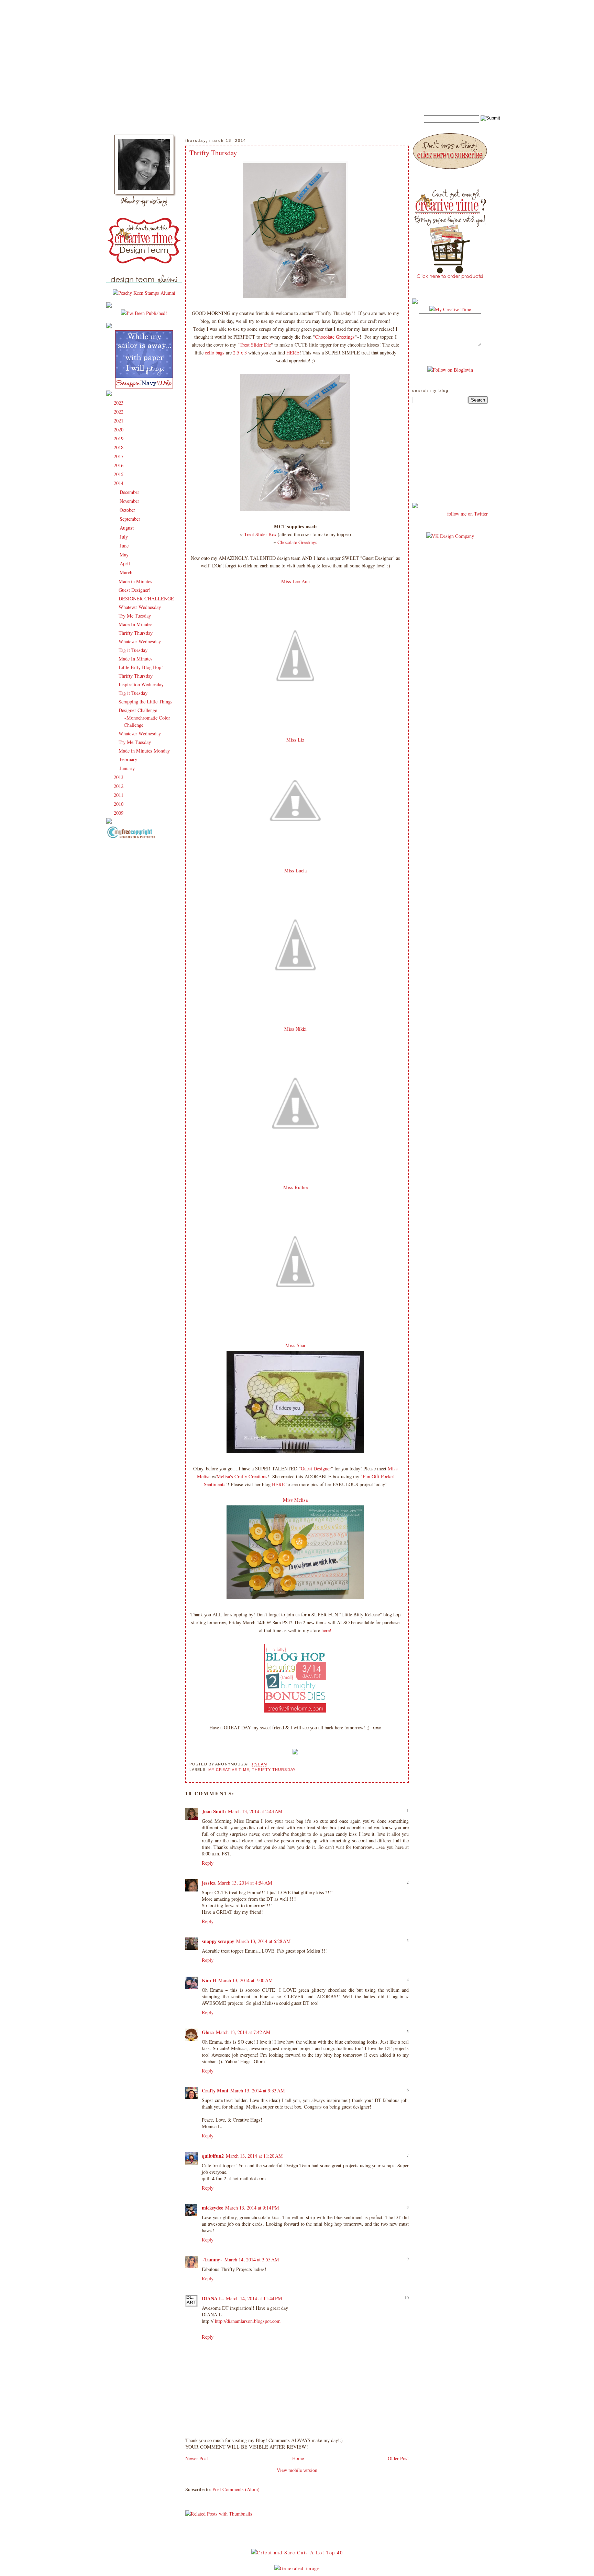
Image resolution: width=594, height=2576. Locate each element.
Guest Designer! (135, 590)
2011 (119, 795)
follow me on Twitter (467, 514)
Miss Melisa (295, 1500)
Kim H (209, 1980)
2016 (119, 465)
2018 (119, 447)
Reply (208, 1863)
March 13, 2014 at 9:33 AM (258, 2091)
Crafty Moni (215, 2091)
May (125, 555)
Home (298, 2458)
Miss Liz (295, 740)
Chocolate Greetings (335, 337)
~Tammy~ (212, 2259)
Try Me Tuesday (135, 616)
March (127, 572)
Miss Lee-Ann (295, 581)
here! (326, 1630)
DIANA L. (213, 2298)
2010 (119, 804)
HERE (293, 353)
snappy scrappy (218, 1941)
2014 (119, 483)
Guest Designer (316, 1468)
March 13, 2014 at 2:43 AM (255, 1811)
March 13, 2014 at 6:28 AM (263, 1941)
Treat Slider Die (255, 345)
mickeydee (212, 2208)
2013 (119, 777)
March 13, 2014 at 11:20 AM (254, 2156)
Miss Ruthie (295, 1187)
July (124, 537)
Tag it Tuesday (133, 650)
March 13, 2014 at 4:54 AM (245, 1883)
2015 (119, 474)
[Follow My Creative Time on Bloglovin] (450, 370)
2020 (119, 430)
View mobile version (297, 2470)
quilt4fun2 (213, 2156)
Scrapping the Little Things (146, 702)
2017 (119, 456)
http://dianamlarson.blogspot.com (248, 2321)
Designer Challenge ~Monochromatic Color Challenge (144, 718)
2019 (119, 438)
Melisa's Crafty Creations (242, 1476)
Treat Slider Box (261, 534)
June (125, 546)
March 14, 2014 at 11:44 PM (254, 2298)
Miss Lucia (295, 871)
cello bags (215, 353)
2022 (119, 412)
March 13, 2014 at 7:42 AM (243, 2032)
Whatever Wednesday (140, 607)
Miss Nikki (295, 1029)
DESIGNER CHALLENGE (146, 598)
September (131, 519)
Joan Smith (214, 1811)
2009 (119, 813)
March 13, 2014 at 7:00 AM (246, 1980)
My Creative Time (229, 1770)
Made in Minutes (135, 581)
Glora (208, 2032)
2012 (119, 786)
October (128, 510)
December (130, 492)
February (129, 759)
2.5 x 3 (240, 353)
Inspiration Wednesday (141, 684)
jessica (209, 1883)
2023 (119, 403)
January (128, 768)
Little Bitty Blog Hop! (141, 667)
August (127, 528)
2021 (119, 421)
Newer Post (197, 2458)
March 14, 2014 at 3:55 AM (252, 2259)
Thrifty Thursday (136, 633)
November (130, 501)
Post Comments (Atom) (236, 2489)
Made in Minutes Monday (144, 751)
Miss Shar (295, 1345)
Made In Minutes (136, 624)
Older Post (398, 2458)
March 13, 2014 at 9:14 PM (252, 2208)
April (125, 563)
